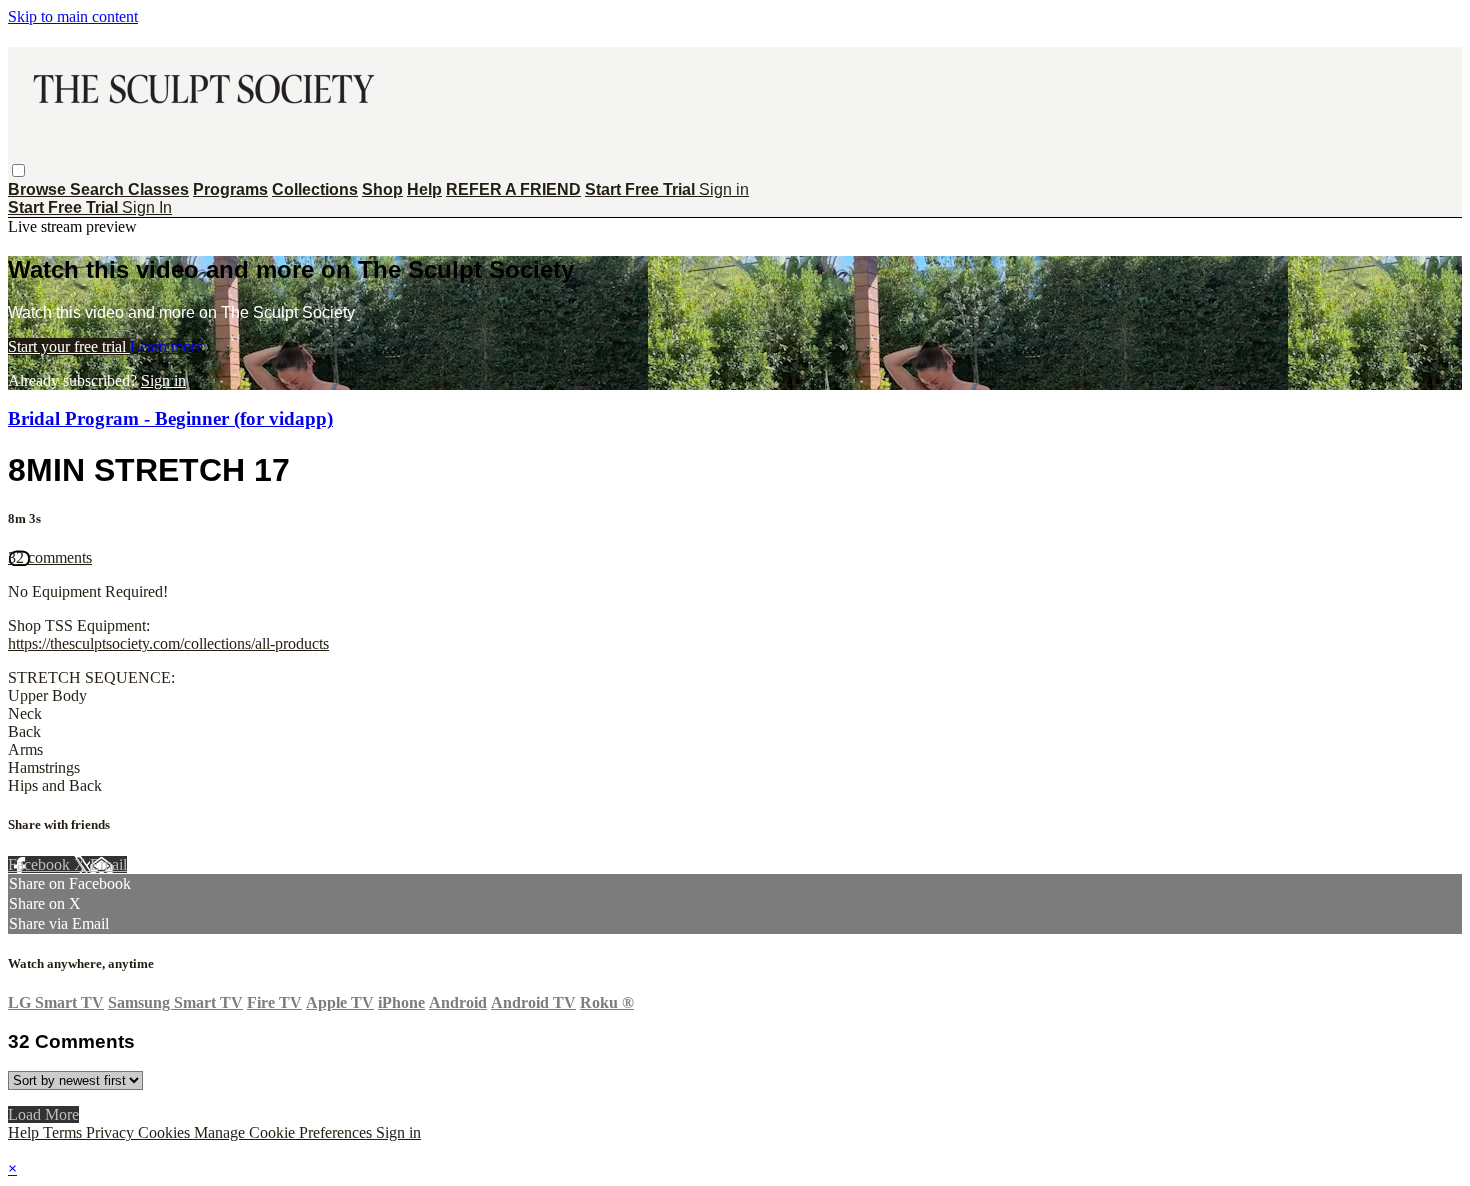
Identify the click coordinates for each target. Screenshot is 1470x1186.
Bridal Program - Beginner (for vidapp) (170, 418)
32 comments (50, 557)
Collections (315, 189)
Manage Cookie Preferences (285, 1132)
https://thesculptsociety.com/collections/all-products (168, 643)
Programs (230, 189)
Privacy (112, 1132)
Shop (382, 189)
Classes (158, 189)
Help (424, 189)
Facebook (41, 864)
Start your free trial (69, 346)
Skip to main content (73, 16)
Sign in (724, 189)
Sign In (147, 207)
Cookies (166, 1132)
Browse (39, 189)
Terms (64, 1132)
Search (99, 189)
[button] (18, 170)
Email (108, 864)
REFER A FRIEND (513, 189)
